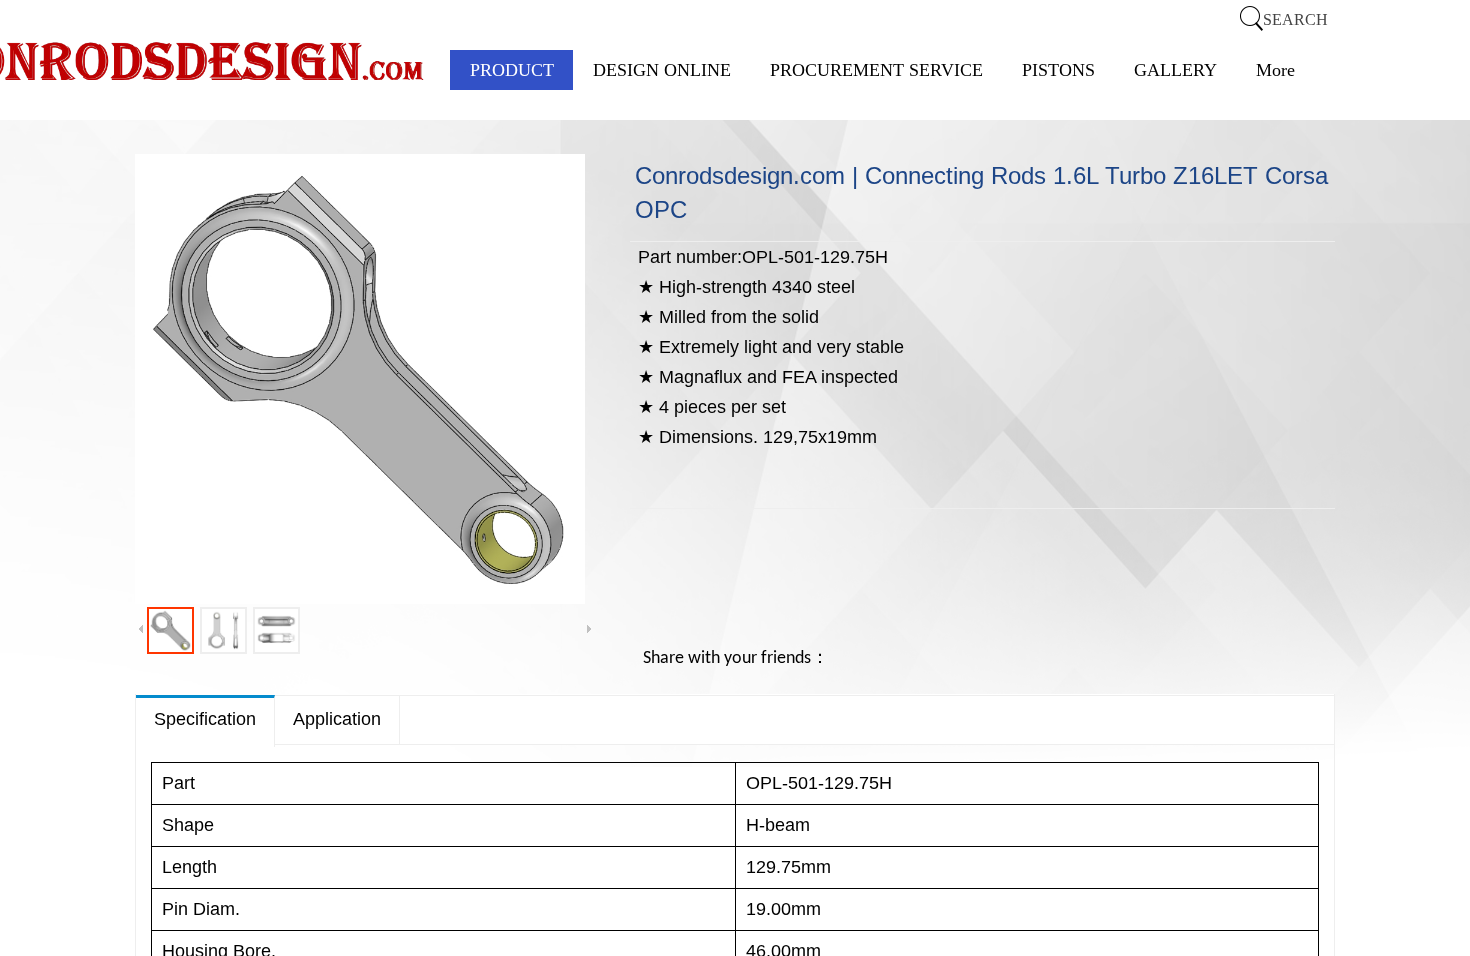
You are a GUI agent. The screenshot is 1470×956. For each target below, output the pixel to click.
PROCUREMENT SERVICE (876, 70)
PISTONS (1058, 70)
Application (337, 719)
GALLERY (1175, 70)
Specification (205, 719)
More (1275, 70)
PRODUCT (512, 70)
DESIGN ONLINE (662, 70)
